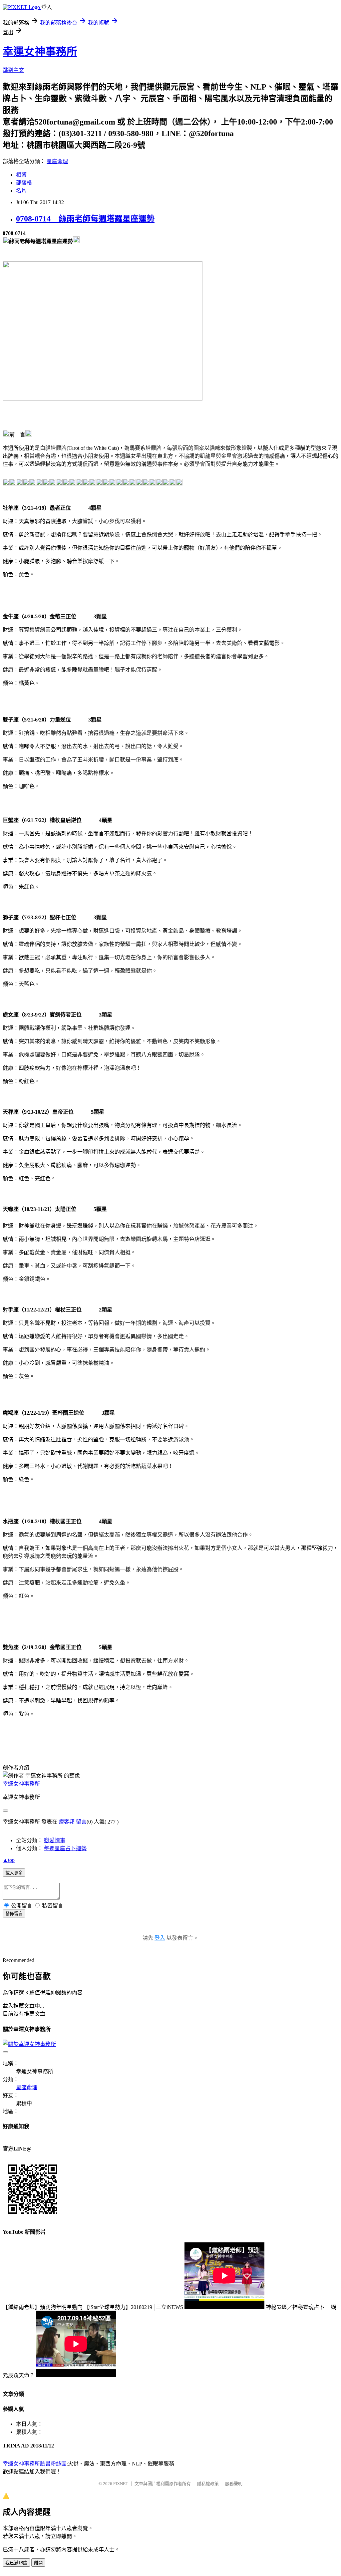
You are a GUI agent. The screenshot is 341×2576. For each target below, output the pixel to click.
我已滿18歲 (16, 2563)
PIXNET (121, 2484)
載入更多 (14, 1873)
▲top (9, 1860)
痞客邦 (67, 1822)
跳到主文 (13, 70)
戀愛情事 (55, 1840)
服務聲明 (234, 2484)
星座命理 (57, 161)
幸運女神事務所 (40, 52)
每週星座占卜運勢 (65, 1848)
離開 (38, 2563)
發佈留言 (14, 1914)
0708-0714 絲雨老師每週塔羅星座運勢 (85, 219)
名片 (21, 191)
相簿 (21, 175)
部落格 (24, 183)
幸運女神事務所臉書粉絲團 (35, 2464)
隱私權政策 (208, 2484)
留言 (81, 1822)
